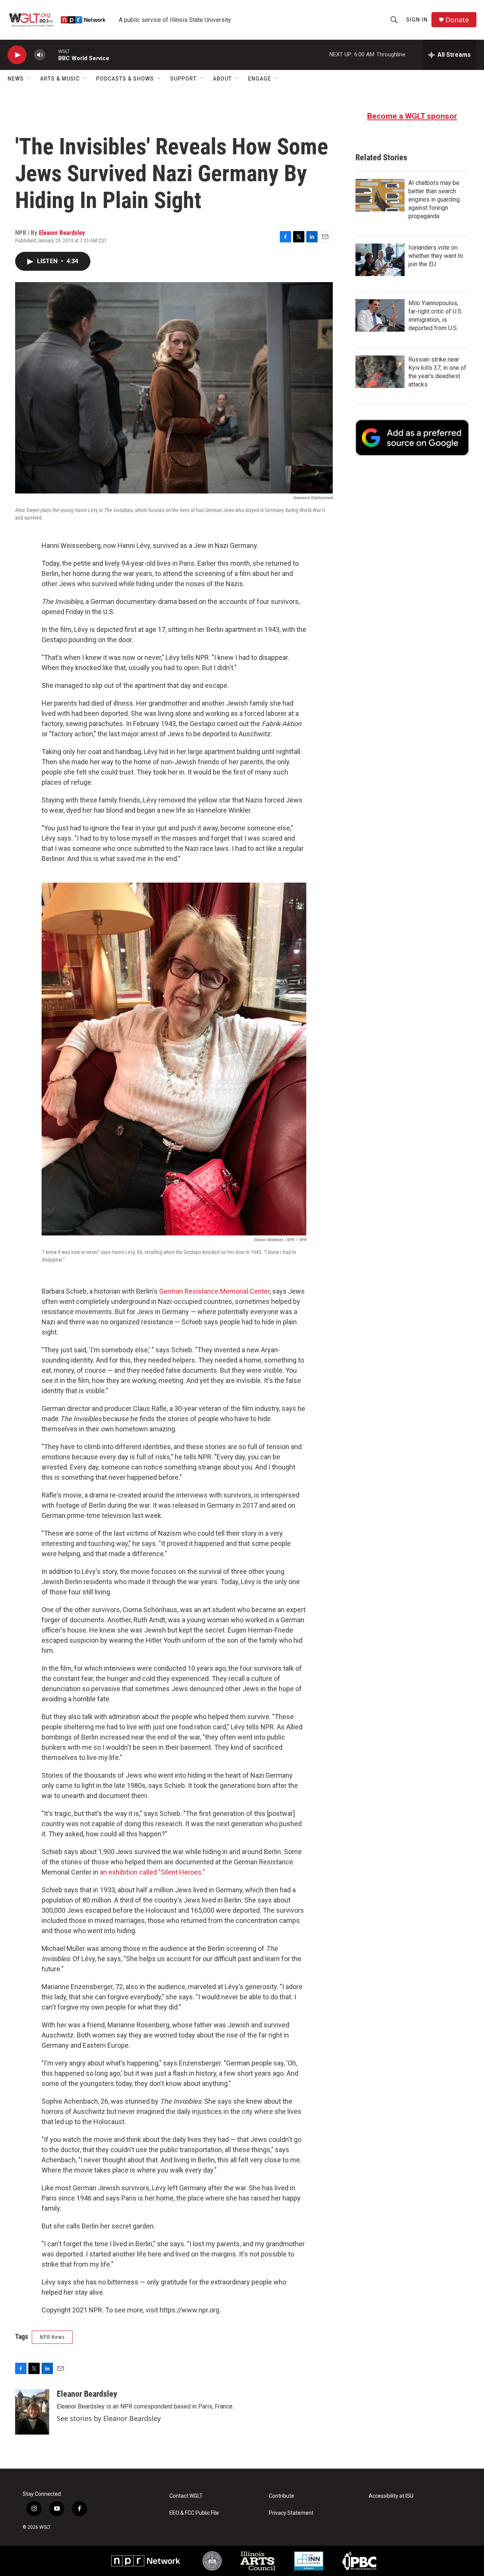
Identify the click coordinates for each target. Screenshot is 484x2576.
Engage (260, 79)
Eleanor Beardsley (62, 233)
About (222, 79)
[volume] (40, 55)
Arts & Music (60, 79)
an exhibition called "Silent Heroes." (152, 1872)
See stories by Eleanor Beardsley (109, 2418)
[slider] (52, 55)
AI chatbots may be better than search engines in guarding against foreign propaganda (434, 199)
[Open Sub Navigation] (29, 79)
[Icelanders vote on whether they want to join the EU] (380, 260)
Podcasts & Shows (125, 79)
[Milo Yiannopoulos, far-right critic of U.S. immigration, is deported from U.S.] (380, 315)
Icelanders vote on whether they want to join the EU (436, 256)
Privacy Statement (291, 2513)
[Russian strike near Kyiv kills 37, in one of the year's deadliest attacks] (380, 372)
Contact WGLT (186, 2496)
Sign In (417, 20)
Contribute (282, 2496)
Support (183, 79)
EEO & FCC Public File (194, 2513)
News (16, 79)
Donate (457, 20)
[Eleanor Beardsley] (32, 2412)
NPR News (52, 2337)
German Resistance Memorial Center (214, 1291)
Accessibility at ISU (391, 2496)
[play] (17, 55)
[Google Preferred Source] (412, 438)
